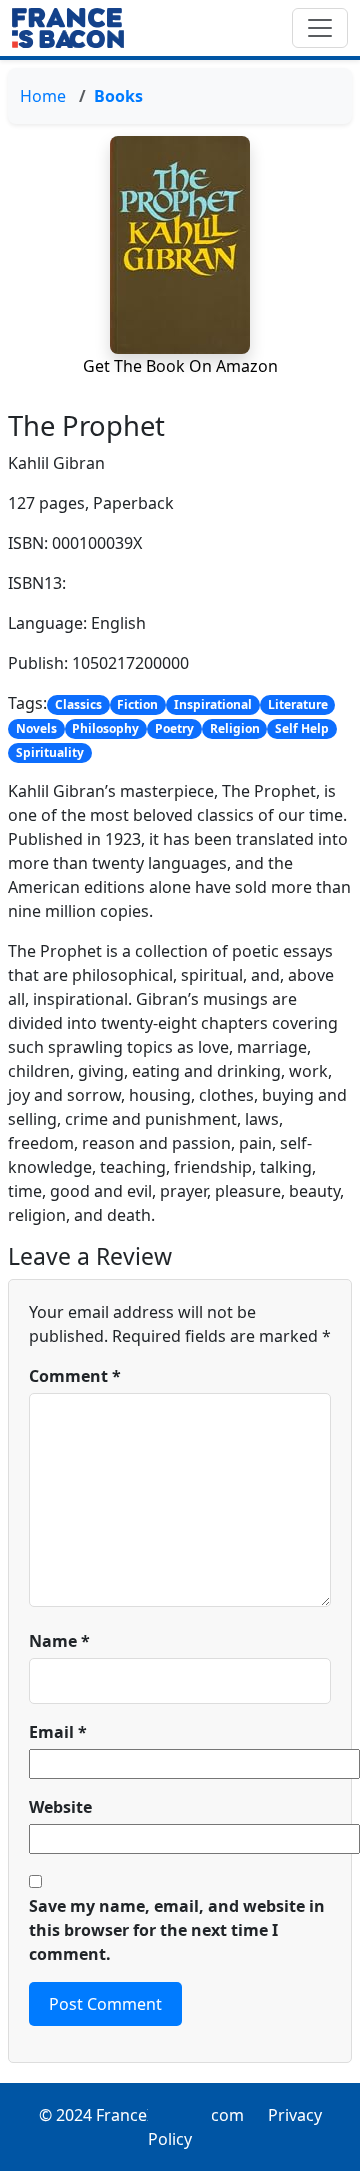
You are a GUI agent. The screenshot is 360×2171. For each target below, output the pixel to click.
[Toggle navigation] (320, 28)
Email (58, 1732)
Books (118, 96)
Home (43, 96)
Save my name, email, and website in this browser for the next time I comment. (177, 1930)
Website (60, 1807)
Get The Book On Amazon (180, 366)
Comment (75, 1376)
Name (59, 1641)
